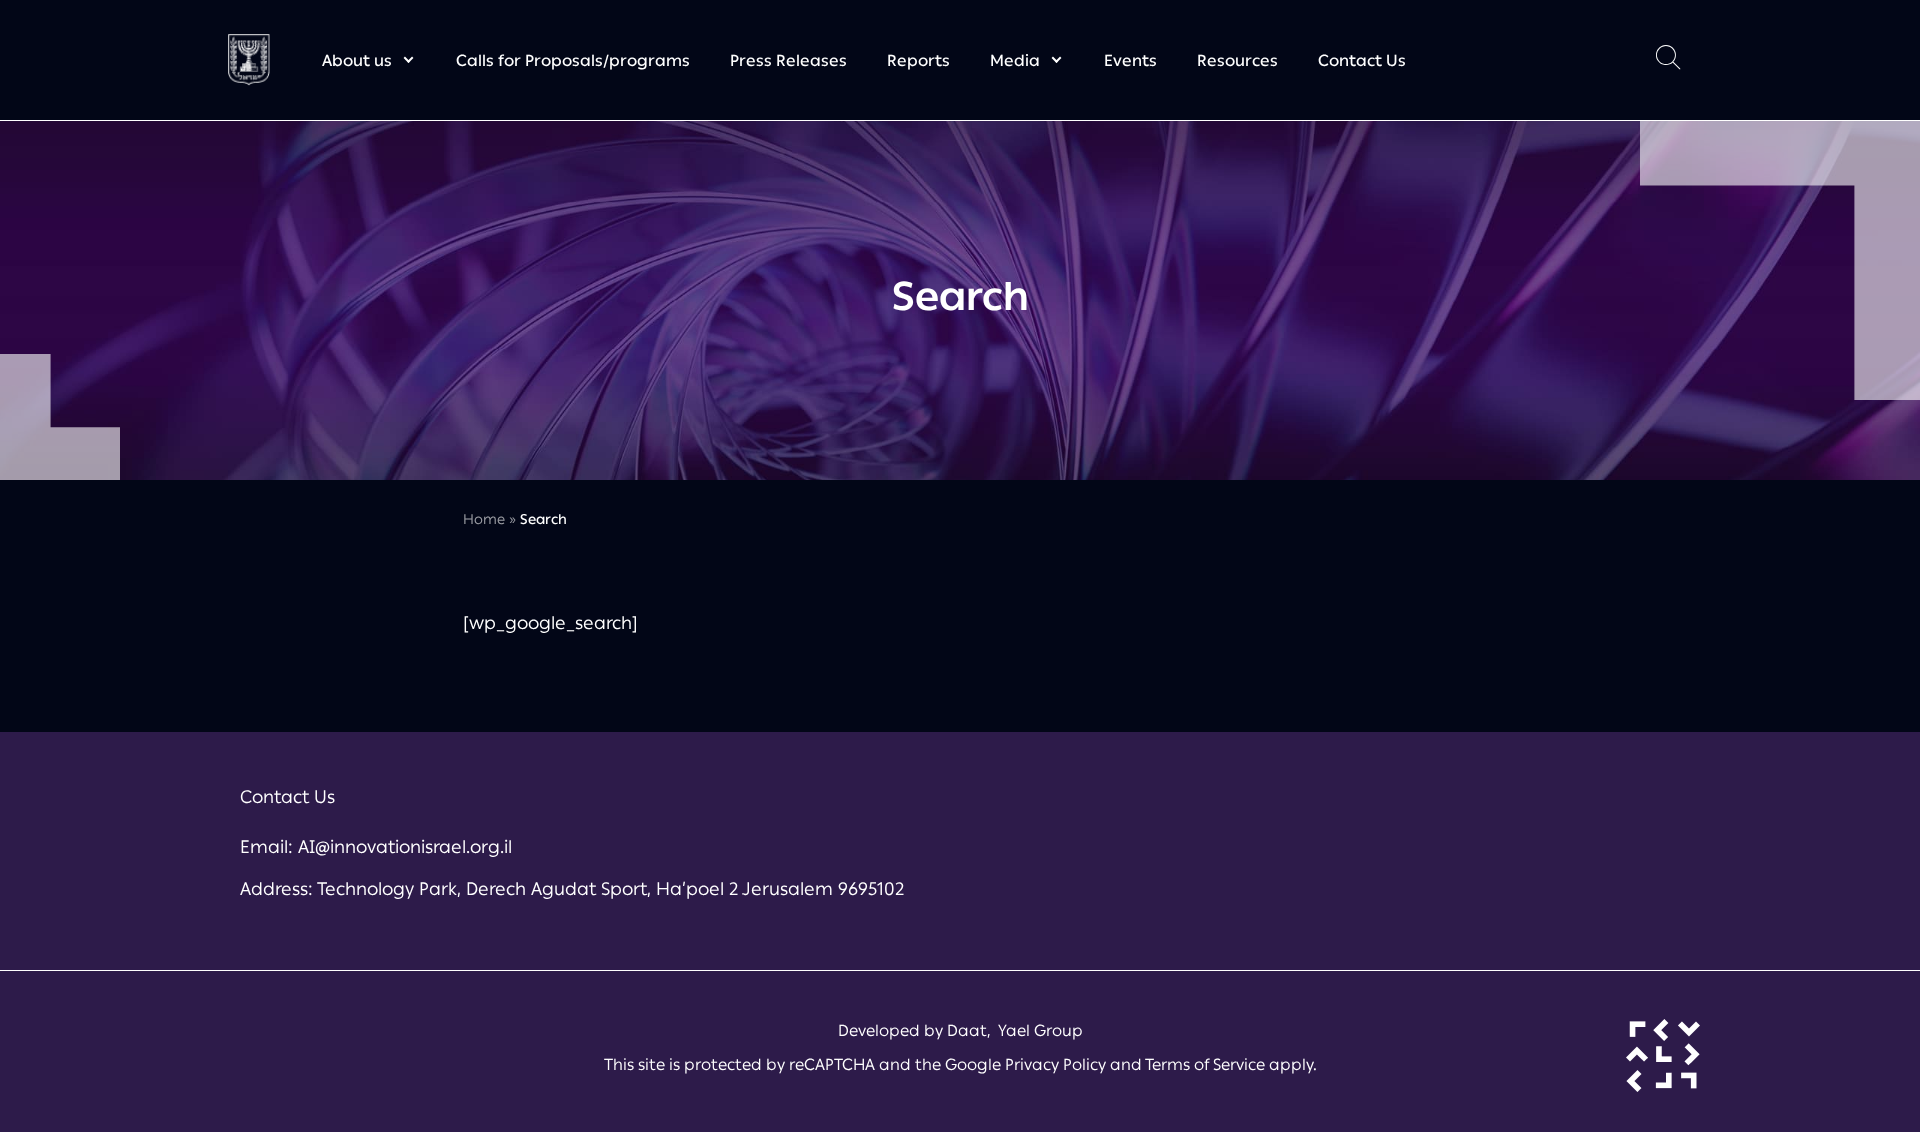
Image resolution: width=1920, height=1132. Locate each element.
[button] (1668, 62)
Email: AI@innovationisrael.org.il (376, 847)
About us (357, 60)
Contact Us (1362, 60)
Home (484, 519)
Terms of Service (1205, 1064)
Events (1130, 60)
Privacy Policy (1055, 1064)
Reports (918, 60)
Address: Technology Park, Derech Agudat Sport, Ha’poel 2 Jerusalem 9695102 (572, 889)
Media (1015, 60)
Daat (967, 1030)
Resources (1237, 60)
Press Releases (788, 60)
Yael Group (1040, 1030)
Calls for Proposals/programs (573, 60)
